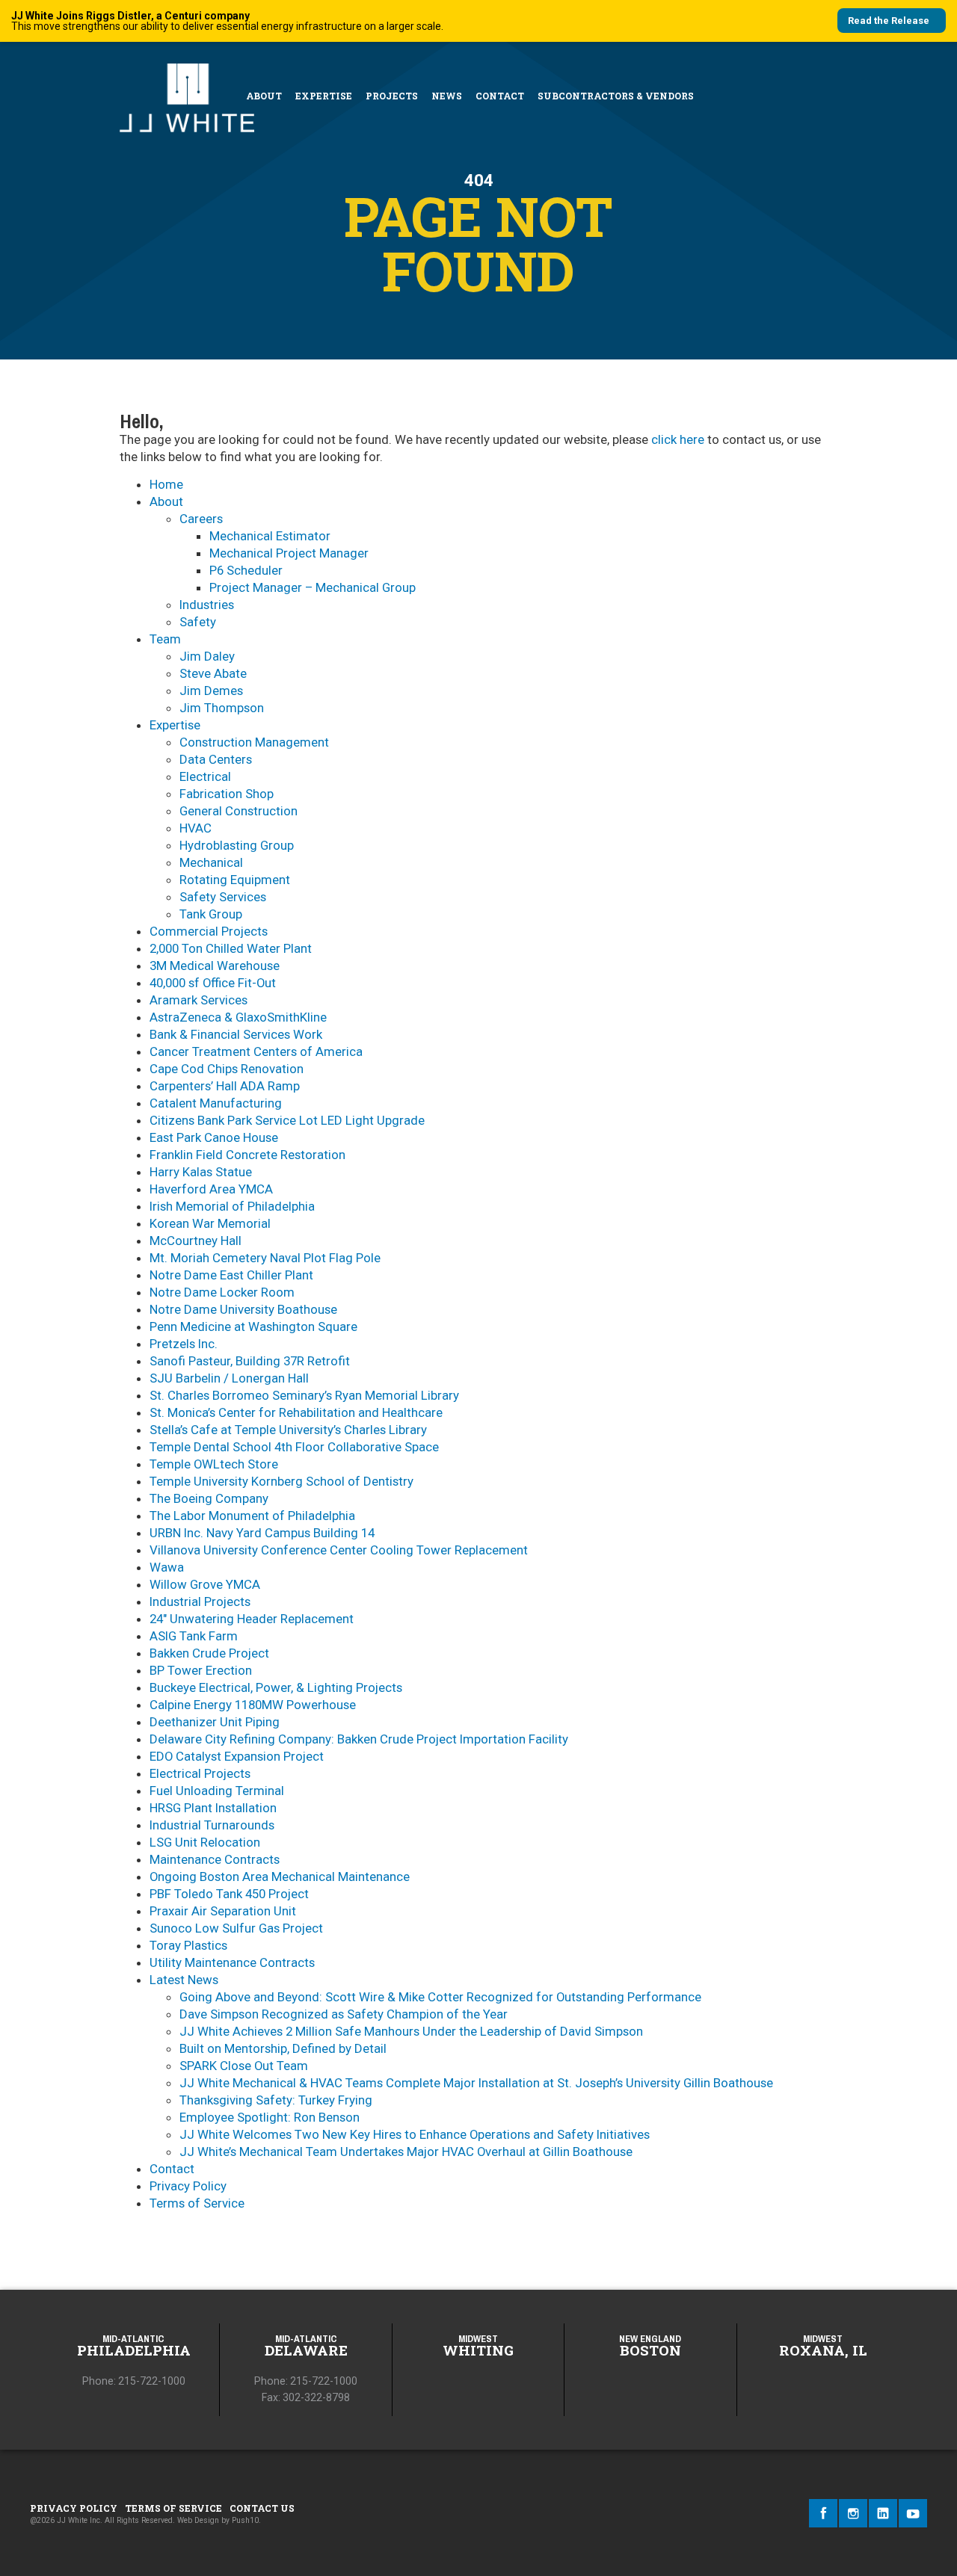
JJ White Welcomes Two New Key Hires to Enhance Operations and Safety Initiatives (415, 2134)
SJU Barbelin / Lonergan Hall (229, 1378)
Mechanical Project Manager (289, 553)
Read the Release (889, 21)
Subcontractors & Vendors (616, 96)
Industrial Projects (200, 1601)
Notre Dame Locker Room (222, 1292)
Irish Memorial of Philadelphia (232, 1206)
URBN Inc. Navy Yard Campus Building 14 (262, 1533)
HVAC (196, 828)
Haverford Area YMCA (211, 1189)
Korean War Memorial (210, 1223)
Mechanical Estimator (270, 536)
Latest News (184, 1980)
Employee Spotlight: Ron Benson (270, 2117)
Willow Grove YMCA (205, 1584)
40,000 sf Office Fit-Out (213, 983)
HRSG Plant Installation (213, 1808)
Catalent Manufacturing (216, 1103)
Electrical (205, 776)
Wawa (167, 1567)
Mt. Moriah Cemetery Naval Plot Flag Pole (265, 1258)
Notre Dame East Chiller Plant (231, 1275)
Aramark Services (199, 1000)
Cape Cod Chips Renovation (227, 1069)
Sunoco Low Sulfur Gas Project (236, 1928)
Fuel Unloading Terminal (217, 1791)
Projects (392, 96)
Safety (198, 622)
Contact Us (262, 2508)
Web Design (198, 2520)
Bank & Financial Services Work (236, 1034)
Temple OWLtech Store (214, 1464)
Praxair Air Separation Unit (223, 1911)
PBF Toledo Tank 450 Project (229, 1894)
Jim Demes (211, 691)
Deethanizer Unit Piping (215, 1722)
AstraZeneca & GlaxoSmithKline (238, 1017)
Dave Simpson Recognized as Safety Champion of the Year (344, 2014)
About (264, 96)
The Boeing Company (209, 1498)
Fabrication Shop (227, 794)
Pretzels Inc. (184, 1344)
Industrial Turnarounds (212, 1825)
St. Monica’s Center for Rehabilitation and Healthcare (296, 1412)
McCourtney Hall (196, 1241)
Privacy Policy (188, 2186)
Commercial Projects (209, 931)
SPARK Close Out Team (244, 2066)
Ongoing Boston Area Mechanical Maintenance (280, 1877)
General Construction (239, 811)
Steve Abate (213, 673)
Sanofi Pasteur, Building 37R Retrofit (250, 1361)
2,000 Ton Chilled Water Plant (231, 948)
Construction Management (254, 742)
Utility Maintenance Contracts (232, 1962)
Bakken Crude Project (209, 1653)
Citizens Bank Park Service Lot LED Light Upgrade (287, 1120)
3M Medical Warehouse (215, 966)
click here (678, 439)
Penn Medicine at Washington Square (253, 1326)
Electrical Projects (200, 1773)
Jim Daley (207, 656)
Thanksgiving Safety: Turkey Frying (276, 2100)
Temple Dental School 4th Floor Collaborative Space (294, 1447)
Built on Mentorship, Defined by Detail (283, 2048)
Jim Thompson (222, 708)
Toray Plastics (188, 1945)
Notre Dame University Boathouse (243, 1309)
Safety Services (223, 897)
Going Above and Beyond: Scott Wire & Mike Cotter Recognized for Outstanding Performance (440, 1997)
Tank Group (211, 914)
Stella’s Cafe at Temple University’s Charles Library (288, 1430)
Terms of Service (197, 2203)
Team (165, 639)
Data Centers (216, 759)
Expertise (324, 96)
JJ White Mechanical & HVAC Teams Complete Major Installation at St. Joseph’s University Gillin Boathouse (476, 2083)
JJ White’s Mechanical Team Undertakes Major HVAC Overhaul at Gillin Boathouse (406, 2152)
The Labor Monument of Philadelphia (252, 1516)
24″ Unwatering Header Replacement (252, 1619)
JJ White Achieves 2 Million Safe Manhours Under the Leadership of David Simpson (411, 2031)
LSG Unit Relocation (205, 1842)
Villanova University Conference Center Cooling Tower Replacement (339, 1550)
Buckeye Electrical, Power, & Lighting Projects (276, 1687)
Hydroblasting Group (237, 845)
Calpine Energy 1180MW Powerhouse (253, 1705)
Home (166, 484)
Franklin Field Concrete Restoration (247, 1155)
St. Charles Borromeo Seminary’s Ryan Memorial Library (304, 1395)
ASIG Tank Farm (194, 1636)
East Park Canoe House (214, 1137)
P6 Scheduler (246, 570)
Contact (500, 96)
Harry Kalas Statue (201, 1172)
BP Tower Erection (201, 1670)
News (447, 96)
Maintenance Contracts (215, 1859)
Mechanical (211, 862)
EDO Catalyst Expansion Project (237, 1756)
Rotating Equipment (235, 880)
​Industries (207, 605)
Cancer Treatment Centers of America (256, 1051)
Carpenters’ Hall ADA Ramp (225, 1086)
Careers (201, 519)
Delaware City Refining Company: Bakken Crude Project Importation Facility (359, 1739)
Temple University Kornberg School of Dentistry (281, 1481)
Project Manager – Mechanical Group (313, 587)
